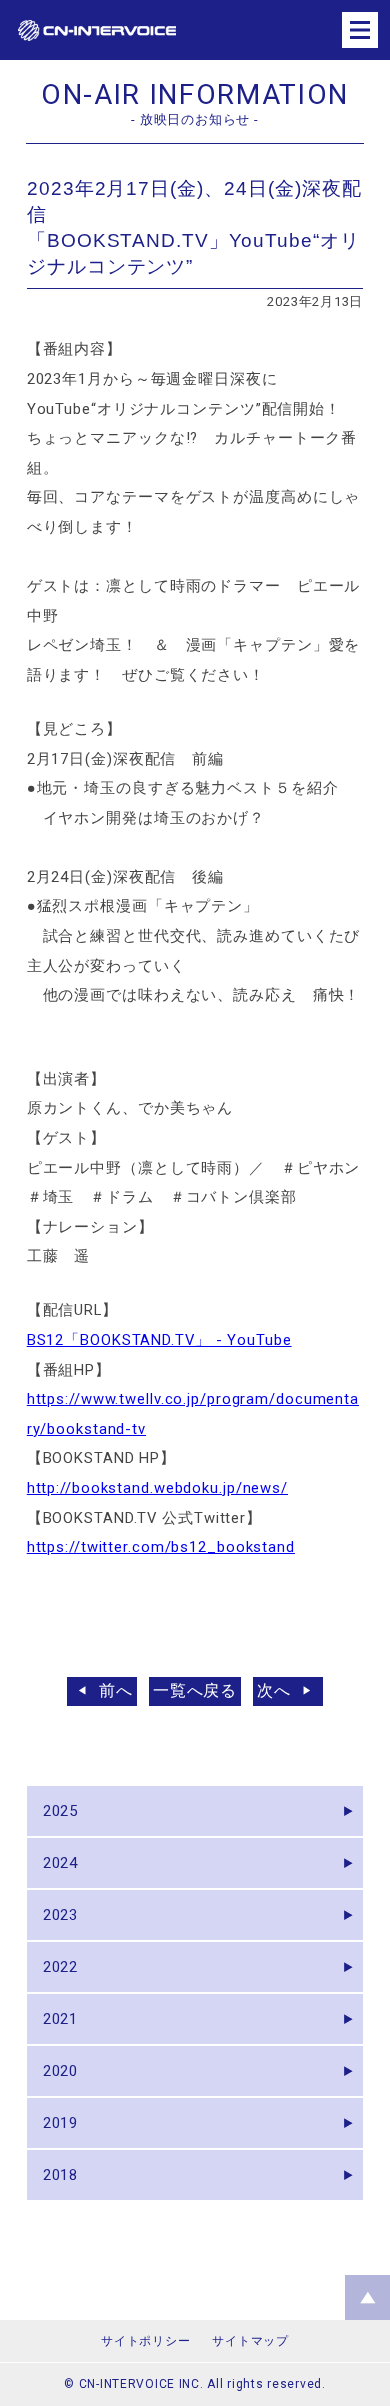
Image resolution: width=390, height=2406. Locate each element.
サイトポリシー (145, 2341)
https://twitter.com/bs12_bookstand (161, 1547)
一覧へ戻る (195, 1690)
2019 (61, 2123)
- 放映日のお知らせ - (194, 119)
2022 (61, 1967)
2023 (61, 1915)
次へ (274, 1690)
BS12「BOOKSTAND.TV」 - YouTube (159, 1340)
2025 (61, 1811)
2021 (61, 2019)
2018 (61, 2175)
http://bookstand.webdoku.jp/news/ (157, 1488)
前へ (116, 1690)
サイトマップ (250, 2341)
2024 (61, 1863)
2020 (61, 2071)
